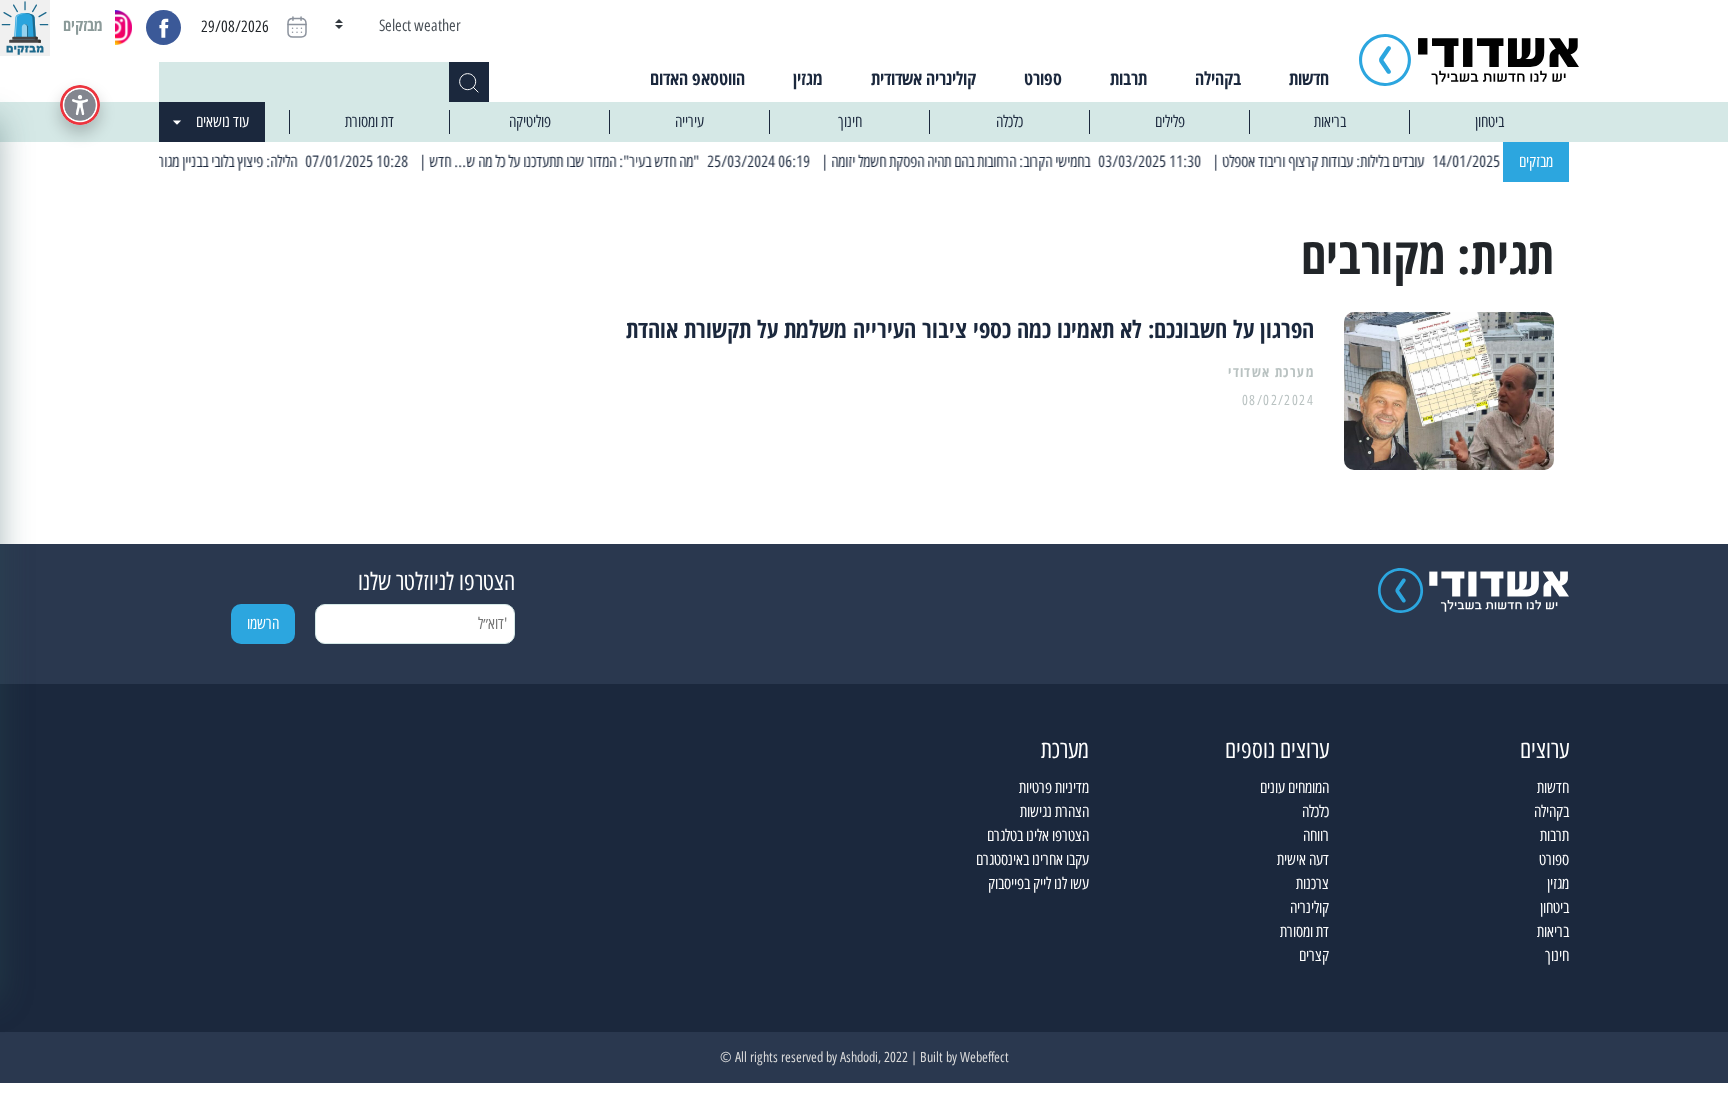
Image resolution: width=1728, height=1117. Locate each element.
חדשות (1309, 78)
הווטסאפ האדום (697, 78)
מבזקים (1536, 161)
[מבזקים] (25, 25)
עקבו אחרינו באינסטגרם (1032, 859)
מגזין (808, 78)
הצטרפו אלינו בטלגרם (1038, 835)
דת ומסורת (369, 121)
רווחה (1316, 835)
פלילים (1170, 121)
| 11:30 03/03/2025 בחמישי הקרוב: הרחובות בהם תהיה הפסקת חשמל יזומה (1040, 161)
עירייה (689, 121)
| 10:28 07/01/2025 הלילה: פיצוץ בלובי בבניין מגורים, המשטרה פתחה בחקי (247, 161)
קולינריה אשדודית (923, 78)
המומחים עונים (1294, 787)
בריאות (1330, 121)
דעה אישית (1303, 859)
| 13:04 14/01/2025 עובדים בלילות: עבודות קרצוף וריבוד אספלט (1401, 161)
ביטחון (1489, 121)
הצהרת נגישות (1054, 811)
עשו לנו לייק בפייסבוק (1038, 883)
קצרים (1314, 955)
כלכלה (1009, 121)
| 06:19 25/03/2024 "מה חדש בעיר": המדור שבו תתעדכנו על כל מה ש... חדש (642, 161)
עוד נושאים (222, 121)
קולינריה (1309, 907)
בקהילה (1218, 78)
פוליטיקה (530, 121)
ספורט (1043, 78)
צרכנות (1312, 883)
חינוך (850, 121)
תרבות (1128, 78)
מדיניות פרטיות (1054, 787)
